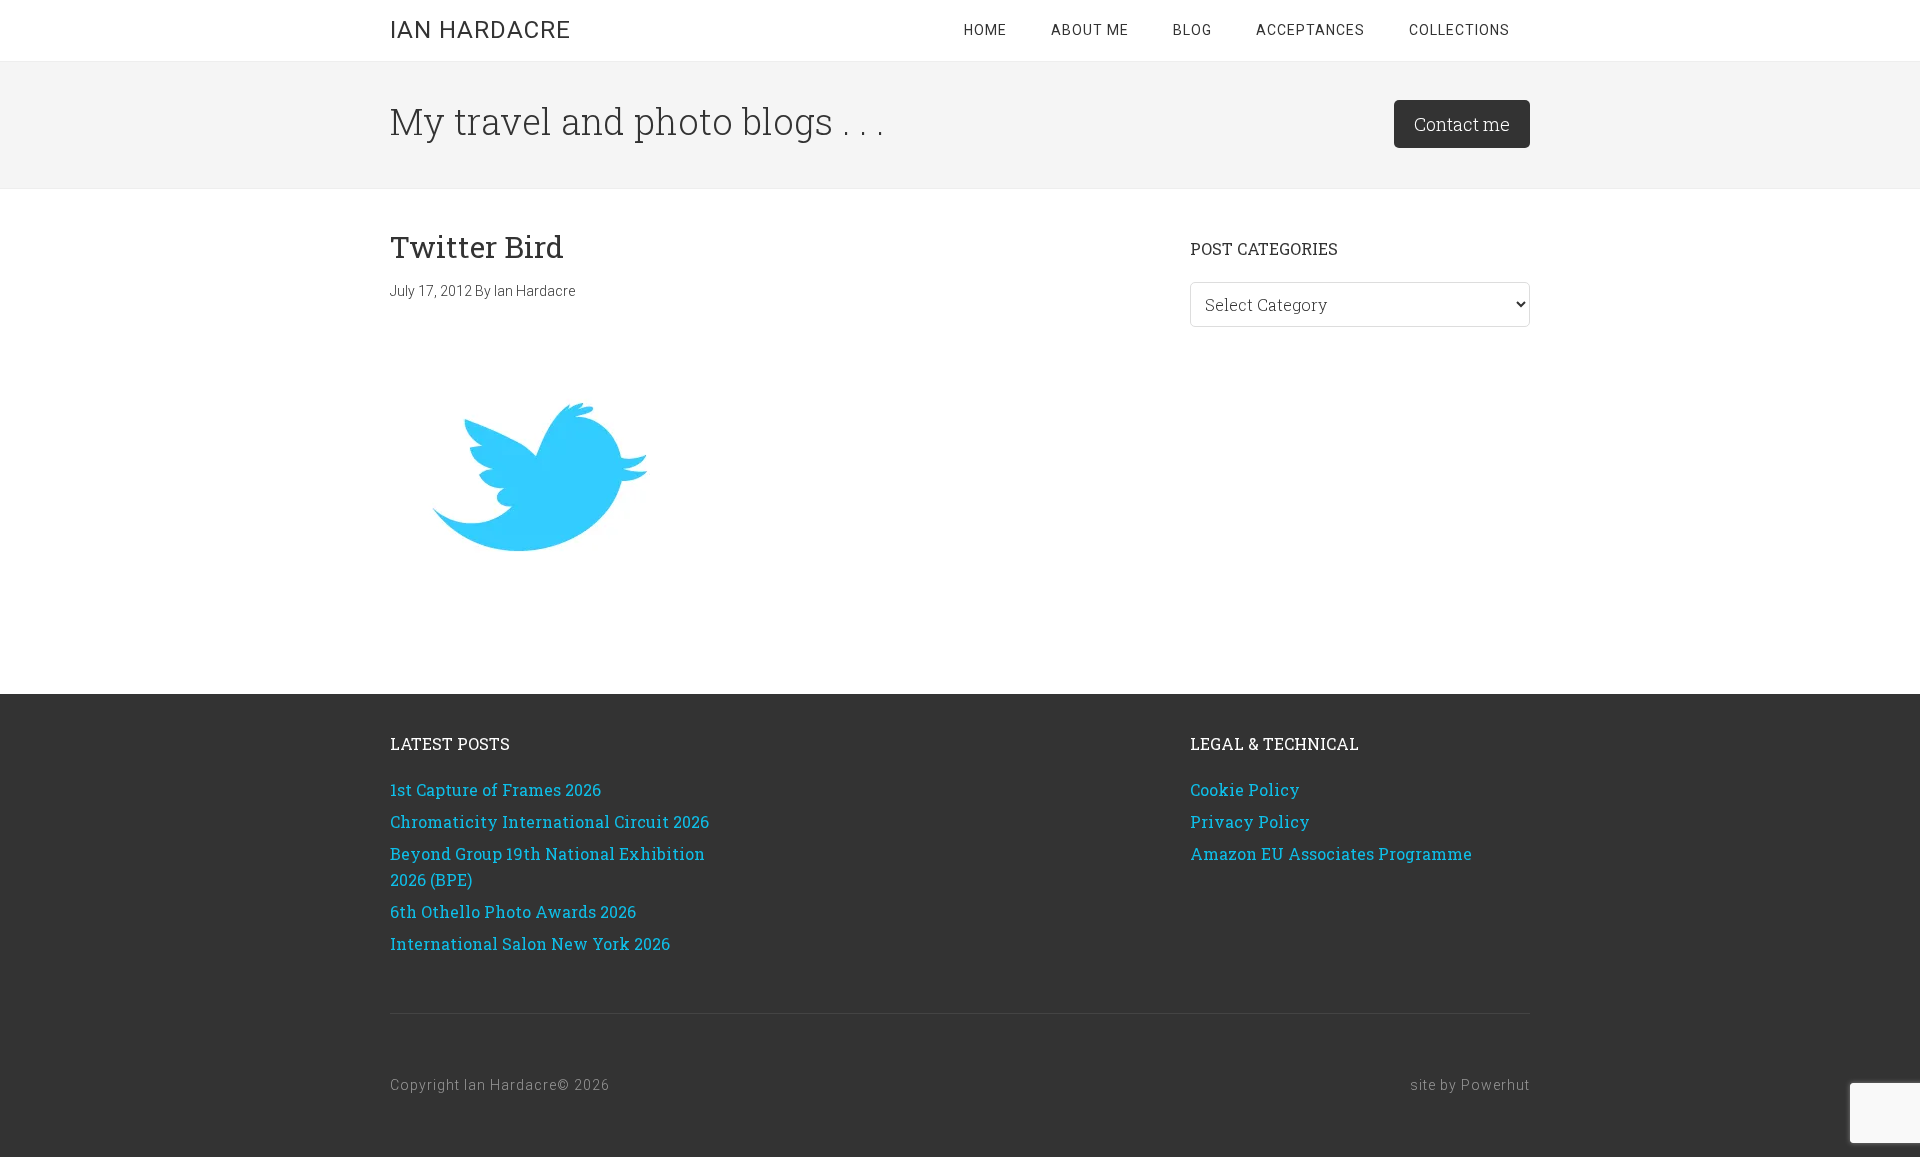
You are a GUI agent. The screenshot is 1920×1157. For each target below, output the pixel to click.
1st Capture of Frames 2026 (495, 789)
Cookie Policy (1245, 789)
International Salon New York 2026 (530, 943)
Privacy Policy (1250, 821)
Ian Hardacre (480, 30)
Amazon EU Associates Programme (1331, 853)
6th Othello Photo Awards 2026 (513, 911)
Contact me (1462, 124)
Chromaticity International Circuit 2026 (549, 821)
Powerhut (1495, 1085)
